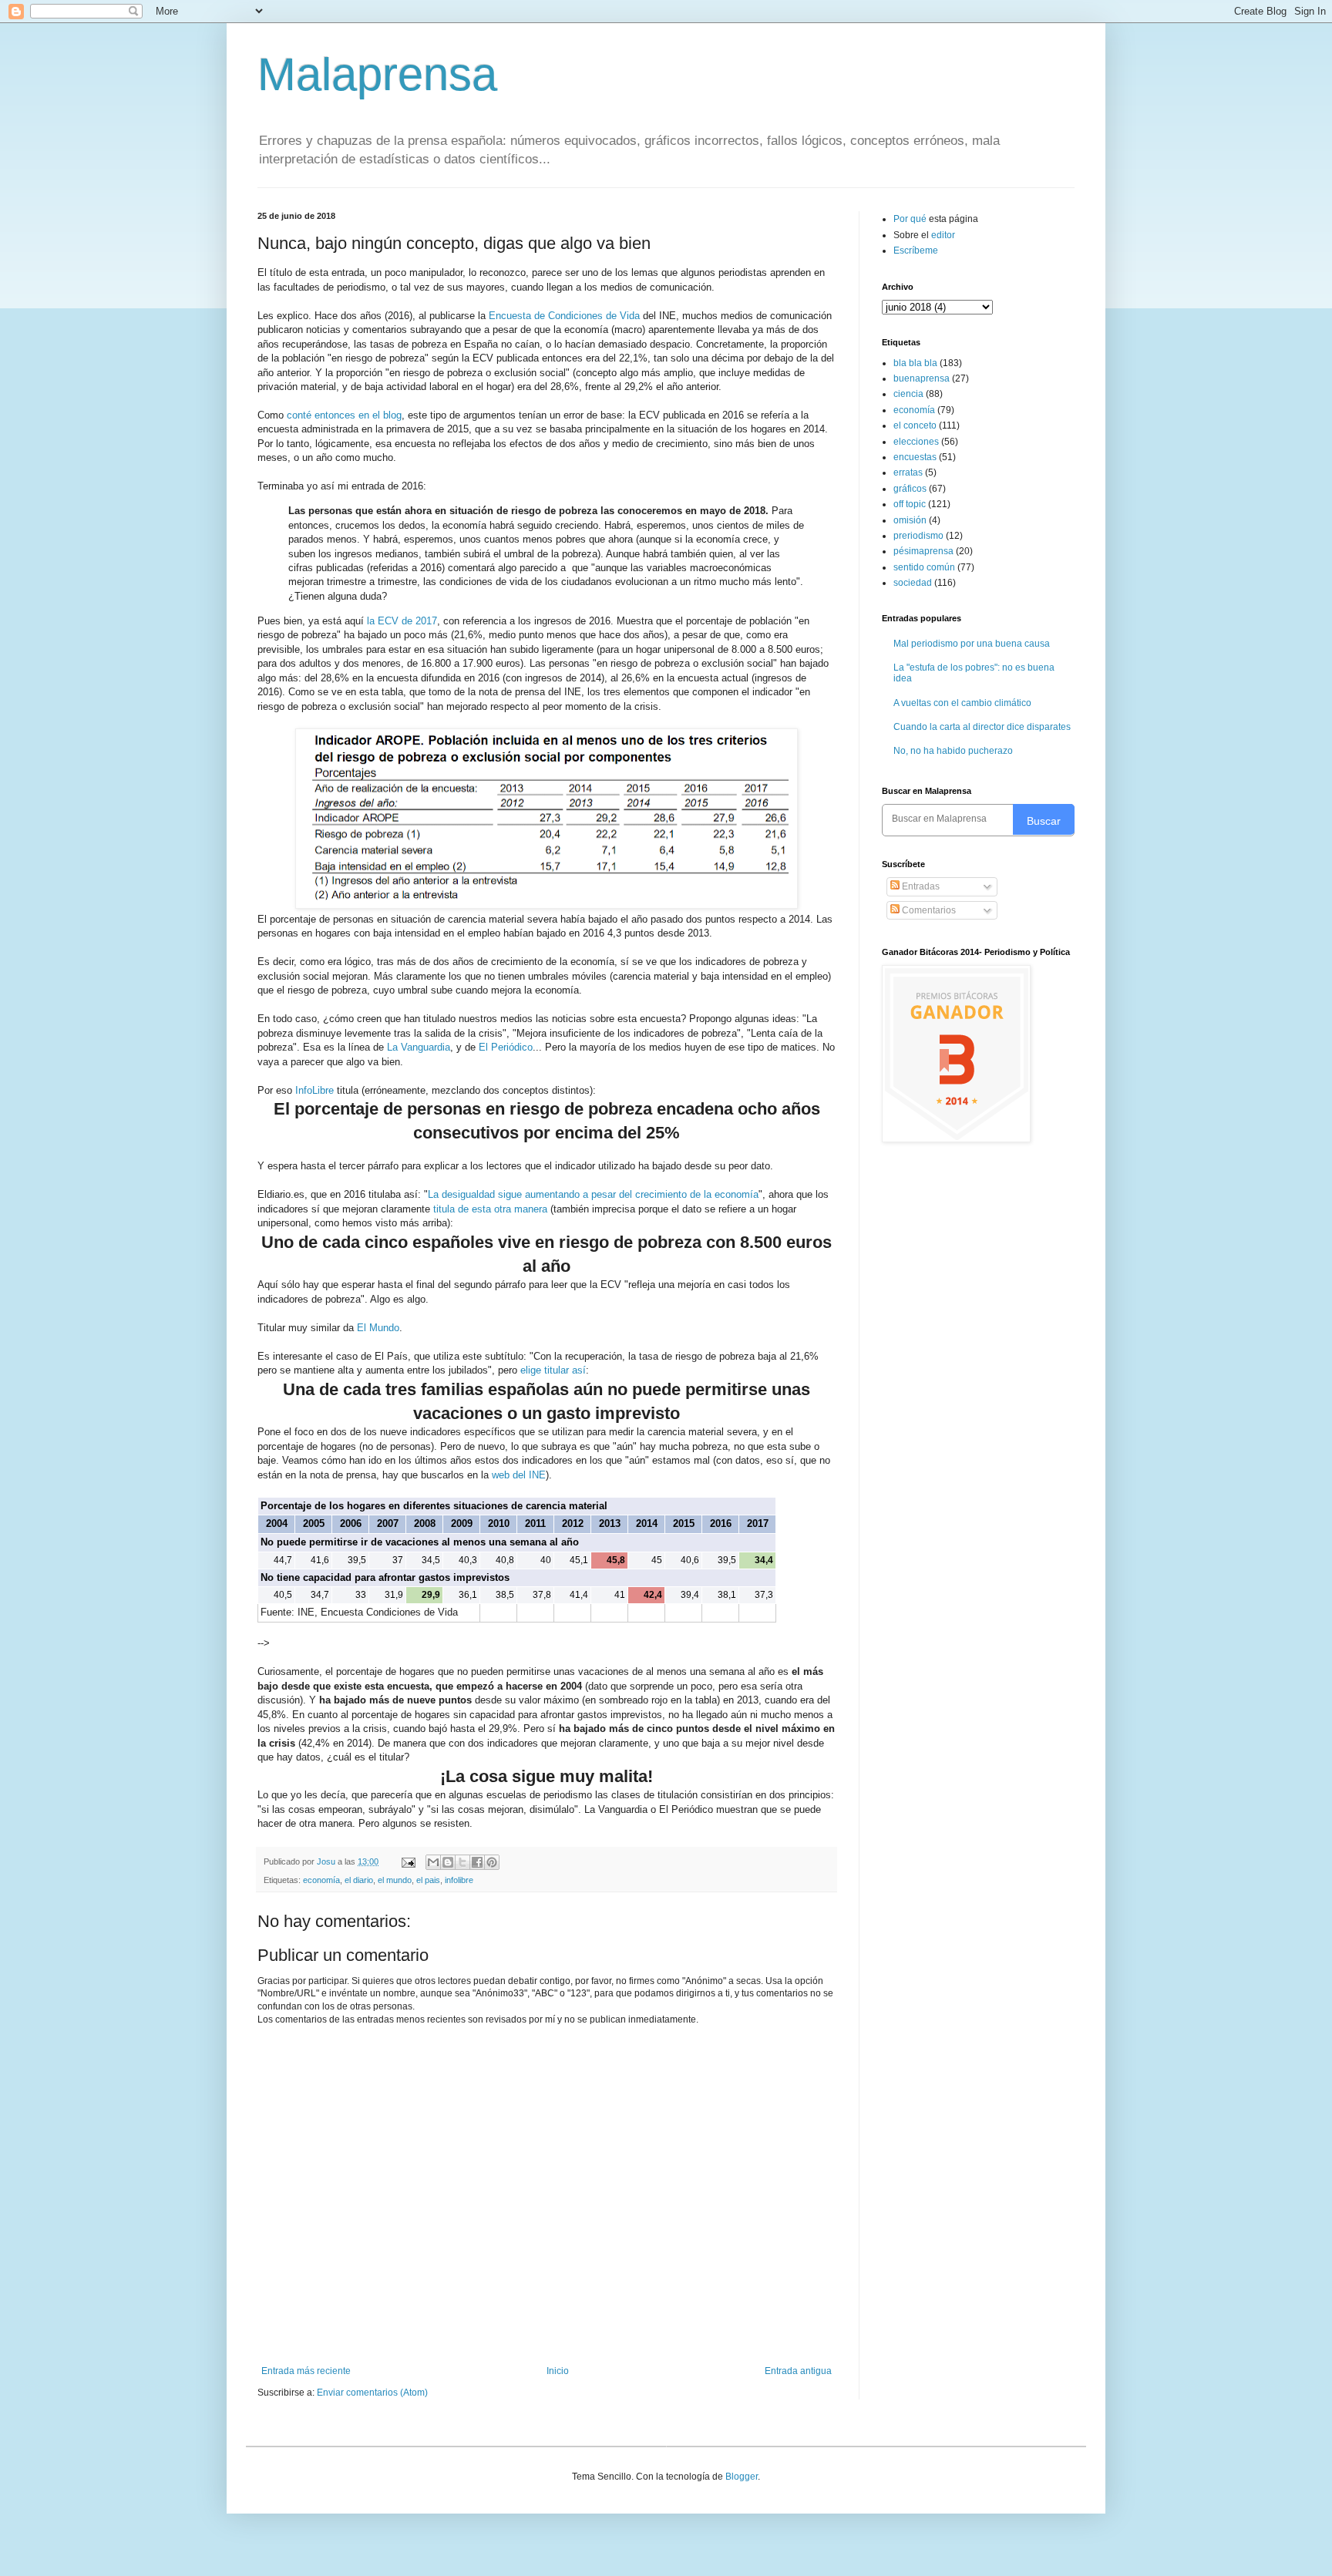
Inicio (558, 2371)
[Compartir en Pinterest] (492, 1862)
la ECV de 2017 (402, 621)
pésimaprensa (923, 551)
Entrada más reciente (306, 2371)
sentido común (924, 567)
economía (321, 1880)
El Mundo (378, 1328)
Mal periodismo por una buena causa (972, 644)
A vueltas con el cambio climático (962, 703)
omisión (910, 520)
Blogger (742, 2477)
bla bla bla (915, 363)
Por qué (911, 219)
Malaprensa (377, 74)
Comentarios (928, 910)
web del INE (519, 1475)
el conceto (915, 425)
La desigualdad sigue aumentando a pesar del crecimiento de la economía (593, 1194)
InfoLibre (316, 1090)
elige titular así (553, 1370)
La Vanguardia (419, 1047)
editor (943, 235)
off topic (910, 504)
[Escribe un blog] (448, 1862)
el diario (359, 1880)
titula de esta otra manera (490, 1209)
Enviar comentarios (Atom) (372, 2393)
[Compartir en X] (462, 1862)
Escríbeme (916, 251)
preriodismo (918, 536)
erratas (908, 472)
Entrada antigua (798, 2371)
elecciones (916, 442)
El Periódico (506, 1047)
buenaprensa (922, 378)
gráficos (910, 489)
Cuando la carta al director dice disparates (982, 727)
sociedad (913, 583)
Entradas (920, 886)
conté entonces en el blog (344, 415)
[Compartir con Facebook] (477, 1862)
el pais (428, 1880)
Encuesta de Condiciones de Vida (566, 316)
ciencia (908, 394)
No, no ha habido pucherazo (953, 751)
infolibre (459, 1880)
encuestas (915, 457)
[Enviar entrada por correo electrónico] (408, 1861)
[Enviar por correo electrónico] (433, 1862)
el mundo (395, 1880)
